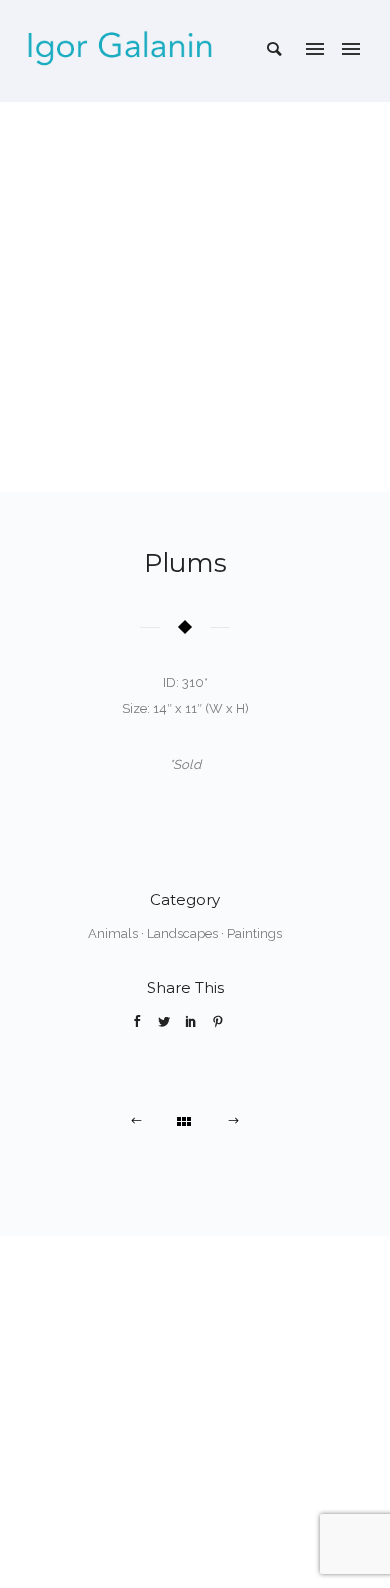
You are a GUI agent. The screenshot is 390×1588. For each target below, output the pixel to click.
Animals (113, 933)
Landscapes (182, 933)
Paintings (254, 933)
